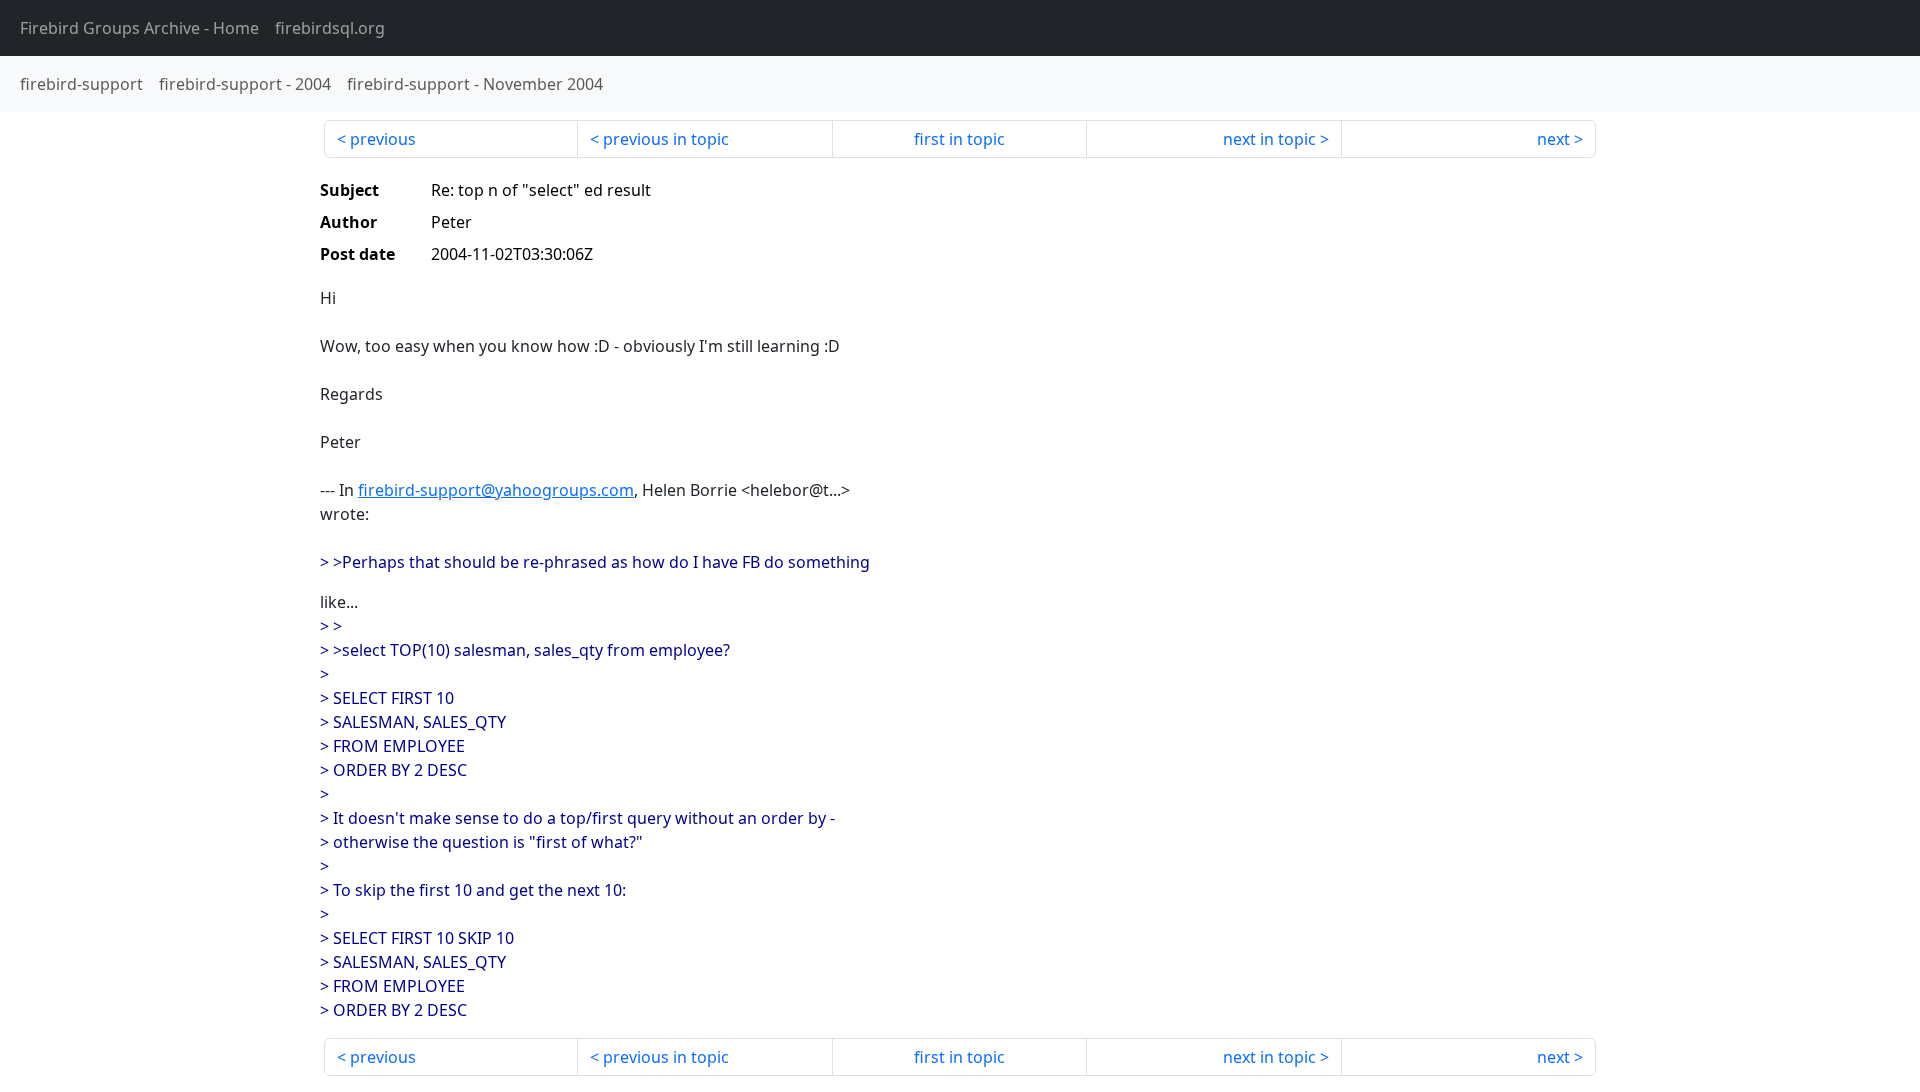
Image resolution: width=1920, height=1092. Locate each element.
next (1553, 139)
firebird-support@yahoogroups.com (496, 490)
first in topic (959, 139)
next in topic (1269, 139)
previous (383, 139)
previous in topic (666, 139)
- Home (139, 28)
